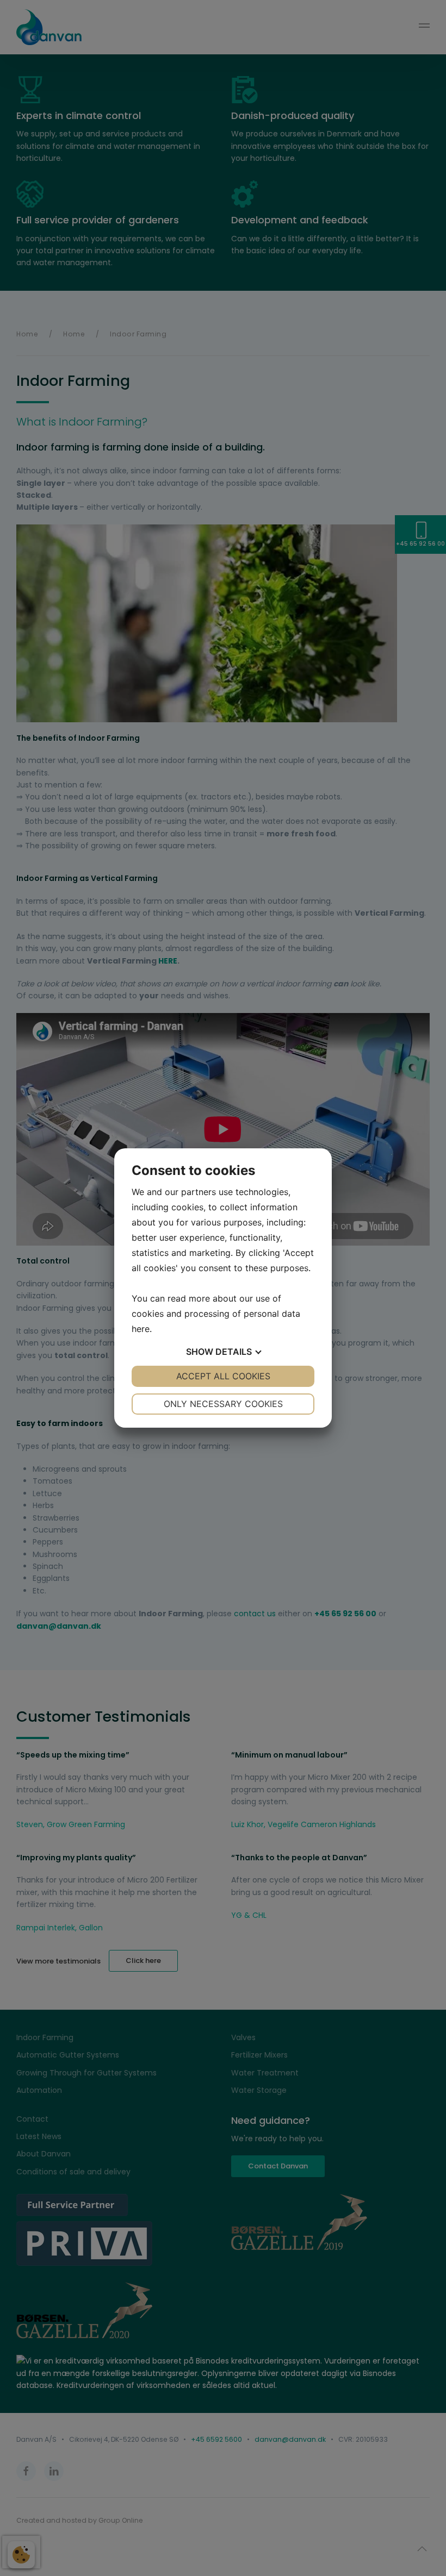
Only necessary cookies (223, 1404)
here (141, 1329)
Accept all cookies (223, 1376)
